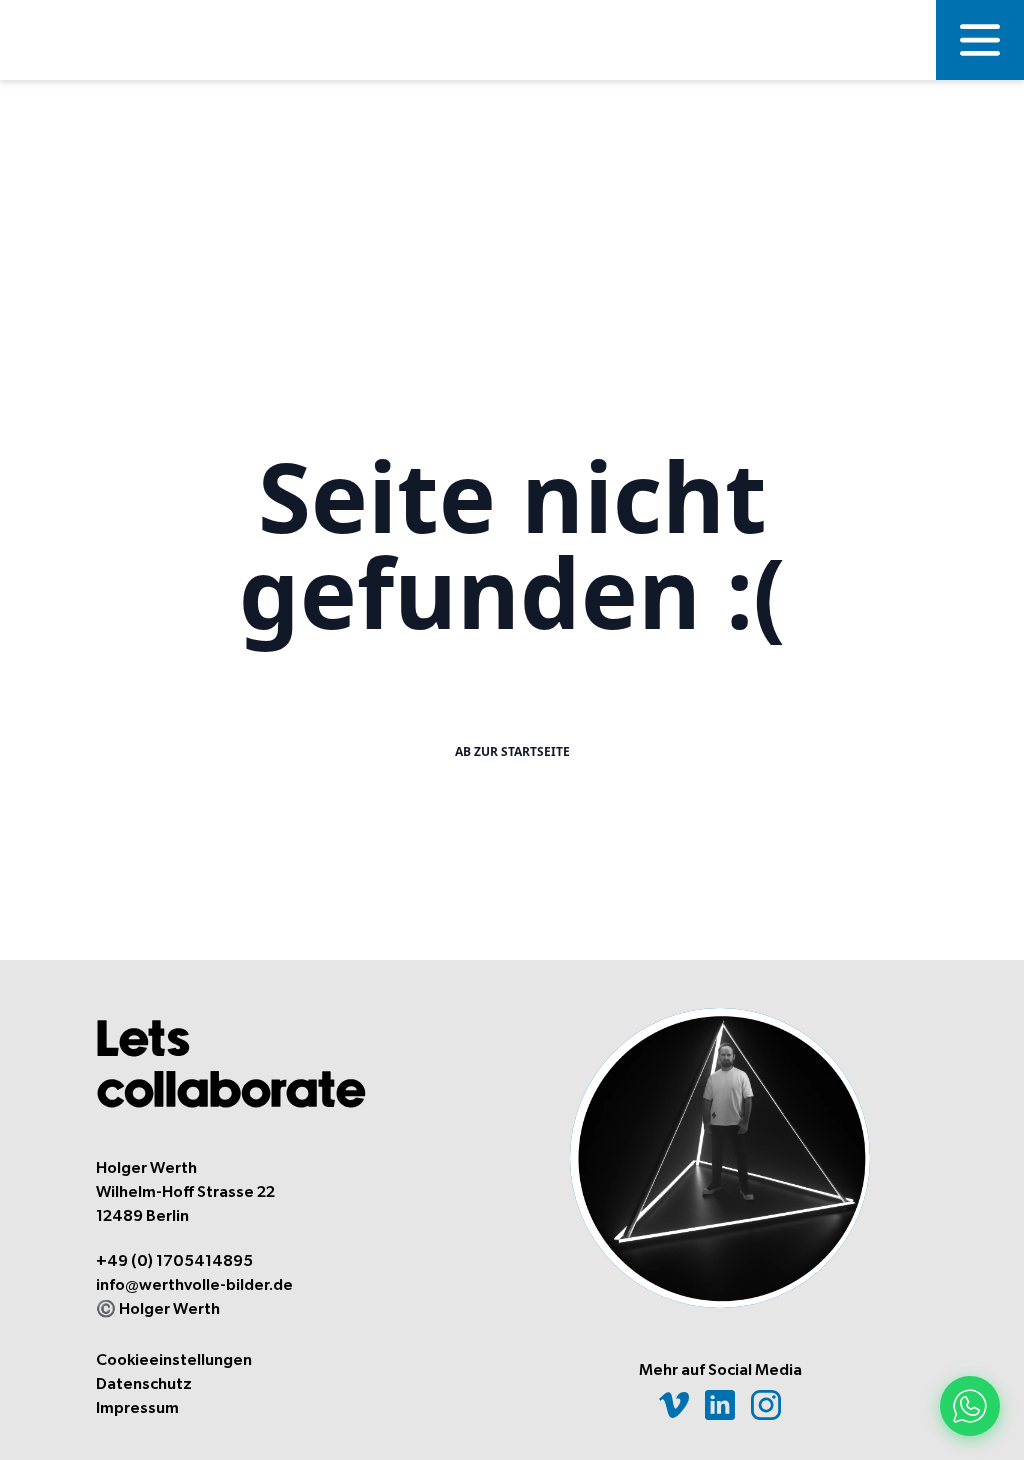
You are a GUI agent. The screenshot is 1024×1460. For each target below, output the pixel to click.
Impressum (137, 1408)
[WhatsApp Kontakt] (970, 1406)
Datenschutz (144, 1384)
